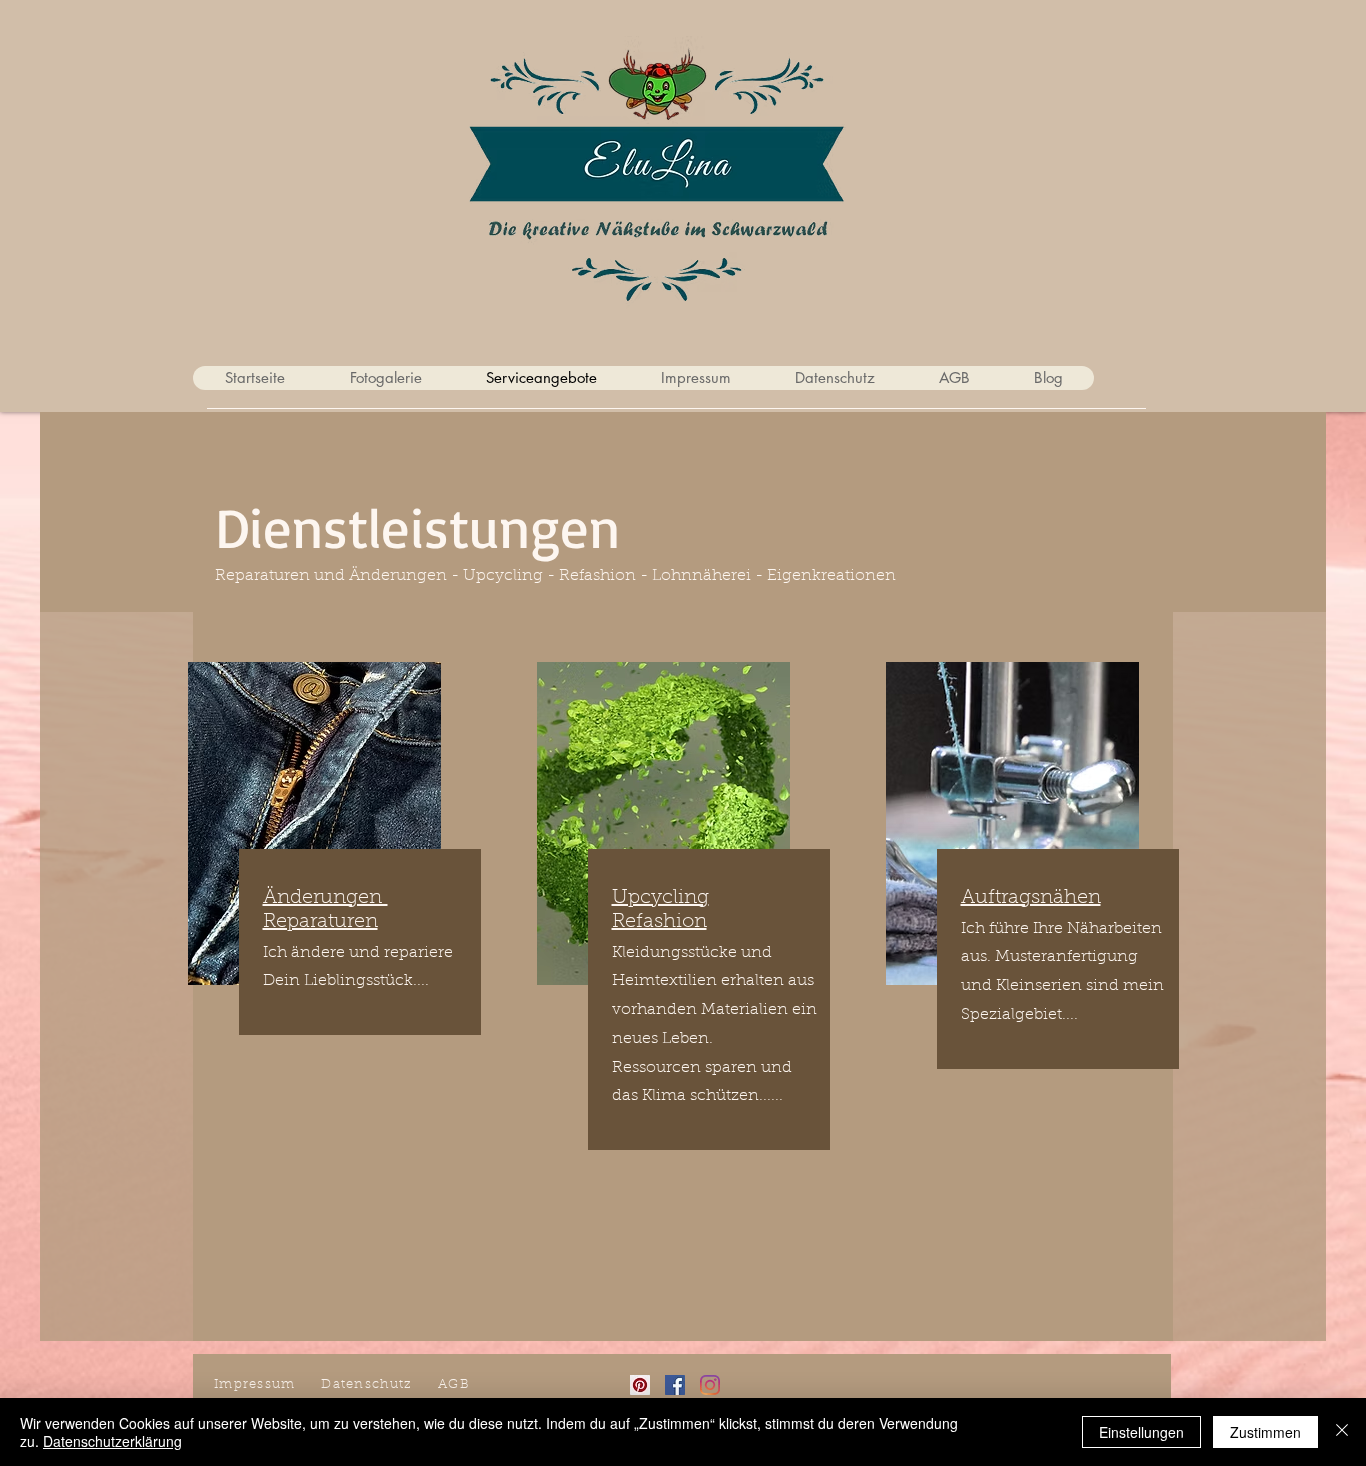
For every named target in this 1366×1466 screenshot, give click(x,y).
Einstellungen (1141, 1432)
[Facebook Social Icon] (675, 1385)
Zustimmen (1265, 1432)
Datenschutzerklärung (112, 1441)
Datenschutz (366, 1384)
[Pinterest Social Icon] (640, 1385)
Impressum (255, 1384)
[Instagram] (710, 1385)
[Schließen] (1342, 1432)
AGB (454, 1384)
